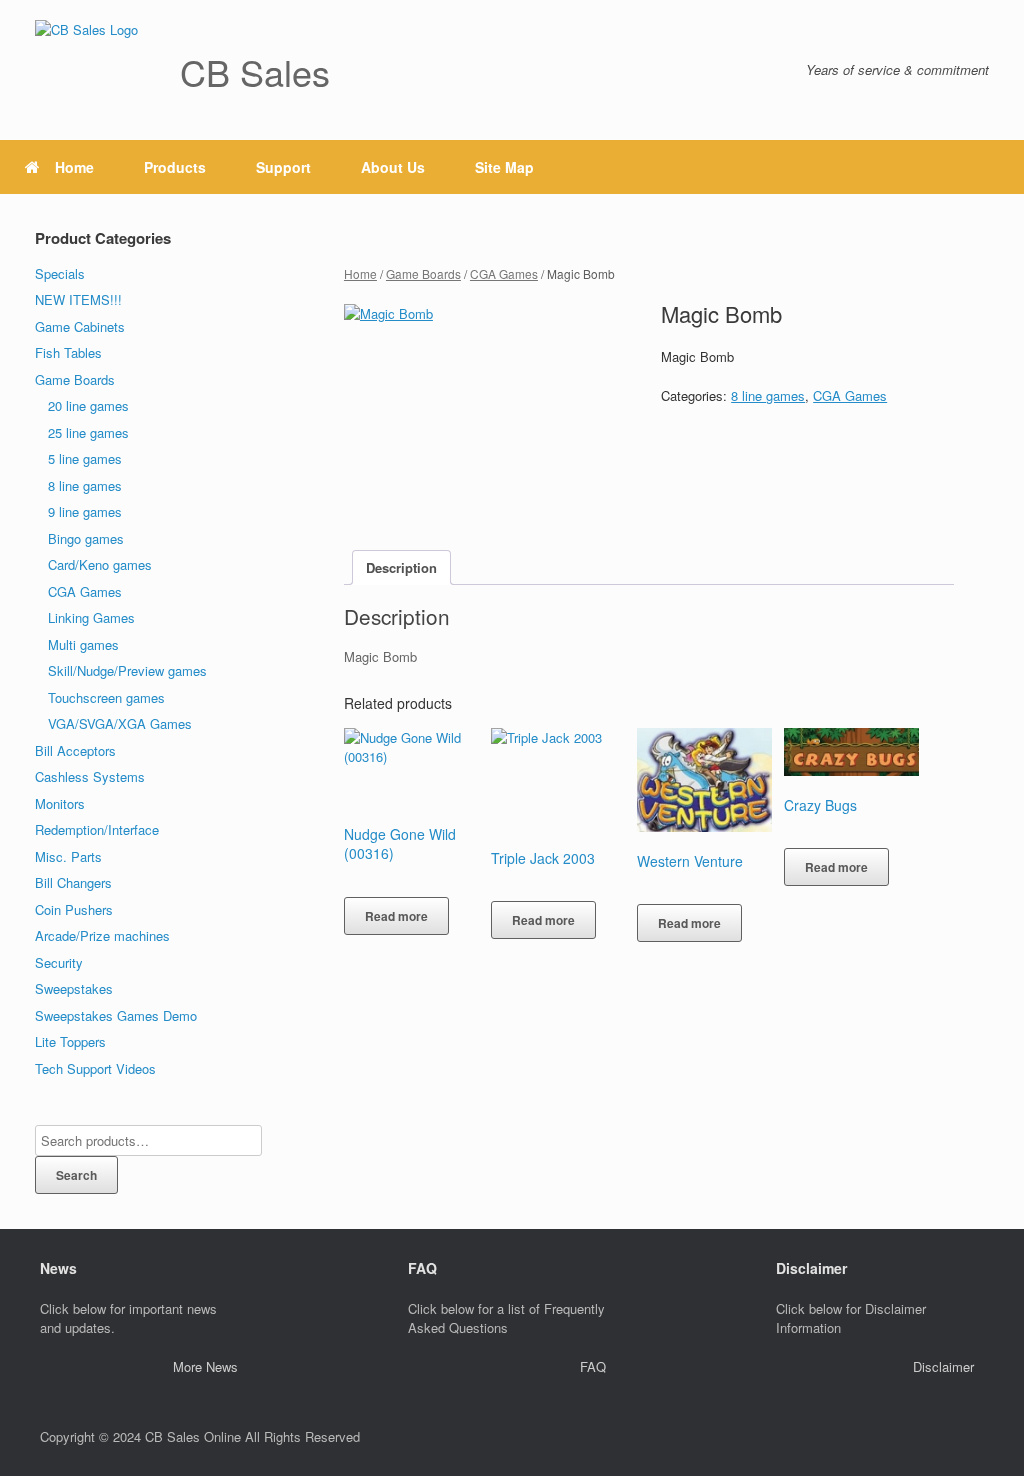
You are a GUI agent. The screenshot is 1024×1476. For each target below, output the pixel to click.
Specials (60, 273)
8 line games (768, 395)
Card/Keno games (100, 564)
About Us (393, 167)
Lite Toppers (70, 1041)
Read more (396, 916)
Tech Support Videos (95, 1068)
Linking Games (91, 617)
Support (283, 167)
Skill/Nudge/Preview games (127, 670)
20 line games (88, 405)
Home (74, 167)
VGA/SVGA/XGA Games (120, 723)
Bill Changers (73, 882)
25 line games (88, 432)
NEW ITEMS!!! (78, 299)
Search (76, 1175)
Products (175, 167)
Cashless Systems (90, 776)
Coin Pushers (74, 909)
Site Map (504, 167)
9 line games (85, 511)
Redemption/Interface (97, 829)
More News (205, 1366)
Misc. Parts (68, 856)
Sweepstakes (74, 988)
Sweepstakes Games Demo (116, 1015)
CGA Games (504, 273)
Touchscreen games (106, 697)
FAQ (593, 1366)
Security (59, 962)
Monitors (60, 803)
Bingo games (86, 538)
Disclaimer (943, 1366)
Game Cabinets (80, 326)
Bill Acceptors (75, 750)
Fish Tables (68, 352)
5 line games (85, 458)
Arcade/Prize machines (102, 935)
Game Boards (423, 273)
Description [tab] (401, 567)
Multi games (83, 644)
